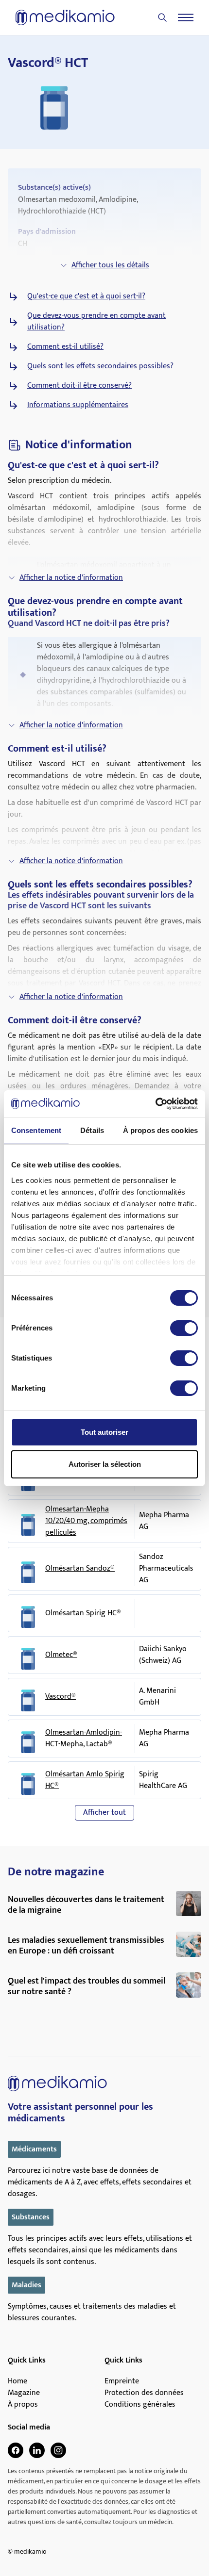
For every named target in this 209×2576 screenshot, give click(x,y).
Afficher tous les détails (110, 265)
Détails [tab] (92, 1130)
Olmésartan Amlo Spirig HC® (85, 1780)
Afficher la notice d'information (71, 578)
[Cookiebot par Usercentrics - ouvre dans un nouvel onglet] (155, 1104)
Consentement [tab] (36, 1130)
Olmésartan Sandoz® (80, 1569)
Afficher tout (104, 1813)
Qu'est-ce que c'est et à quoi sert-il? (86, 296)
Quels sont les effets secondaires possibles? (100, 366)
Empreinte (122, 2381)
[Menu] (186, 17)
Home (17, 2381)
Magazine (24, 2393)
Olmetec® (61, 1655)
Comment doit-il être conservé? (79, 386)
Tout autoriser (104, 1432)
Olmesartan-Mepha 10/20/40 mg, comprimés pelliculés (86, 1521)
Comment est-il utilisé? (65, 347)
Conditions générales (140, 2405)
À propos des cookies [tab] (160, 1130)
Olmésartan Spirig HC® (83, 1613)
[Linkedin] (37, 2450)
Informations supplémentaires (78, 405)
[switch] (184, 1328)
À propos (23, 2405)
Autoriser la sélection (105, 1464)
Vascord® (61, 1697)
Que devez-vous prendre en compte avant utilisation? (96, 322)
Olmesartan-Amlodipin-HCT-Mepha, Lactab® (84, 1739)
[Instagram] (58, 2450)
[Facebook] (16, 2450)
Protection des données (144, 2393)
